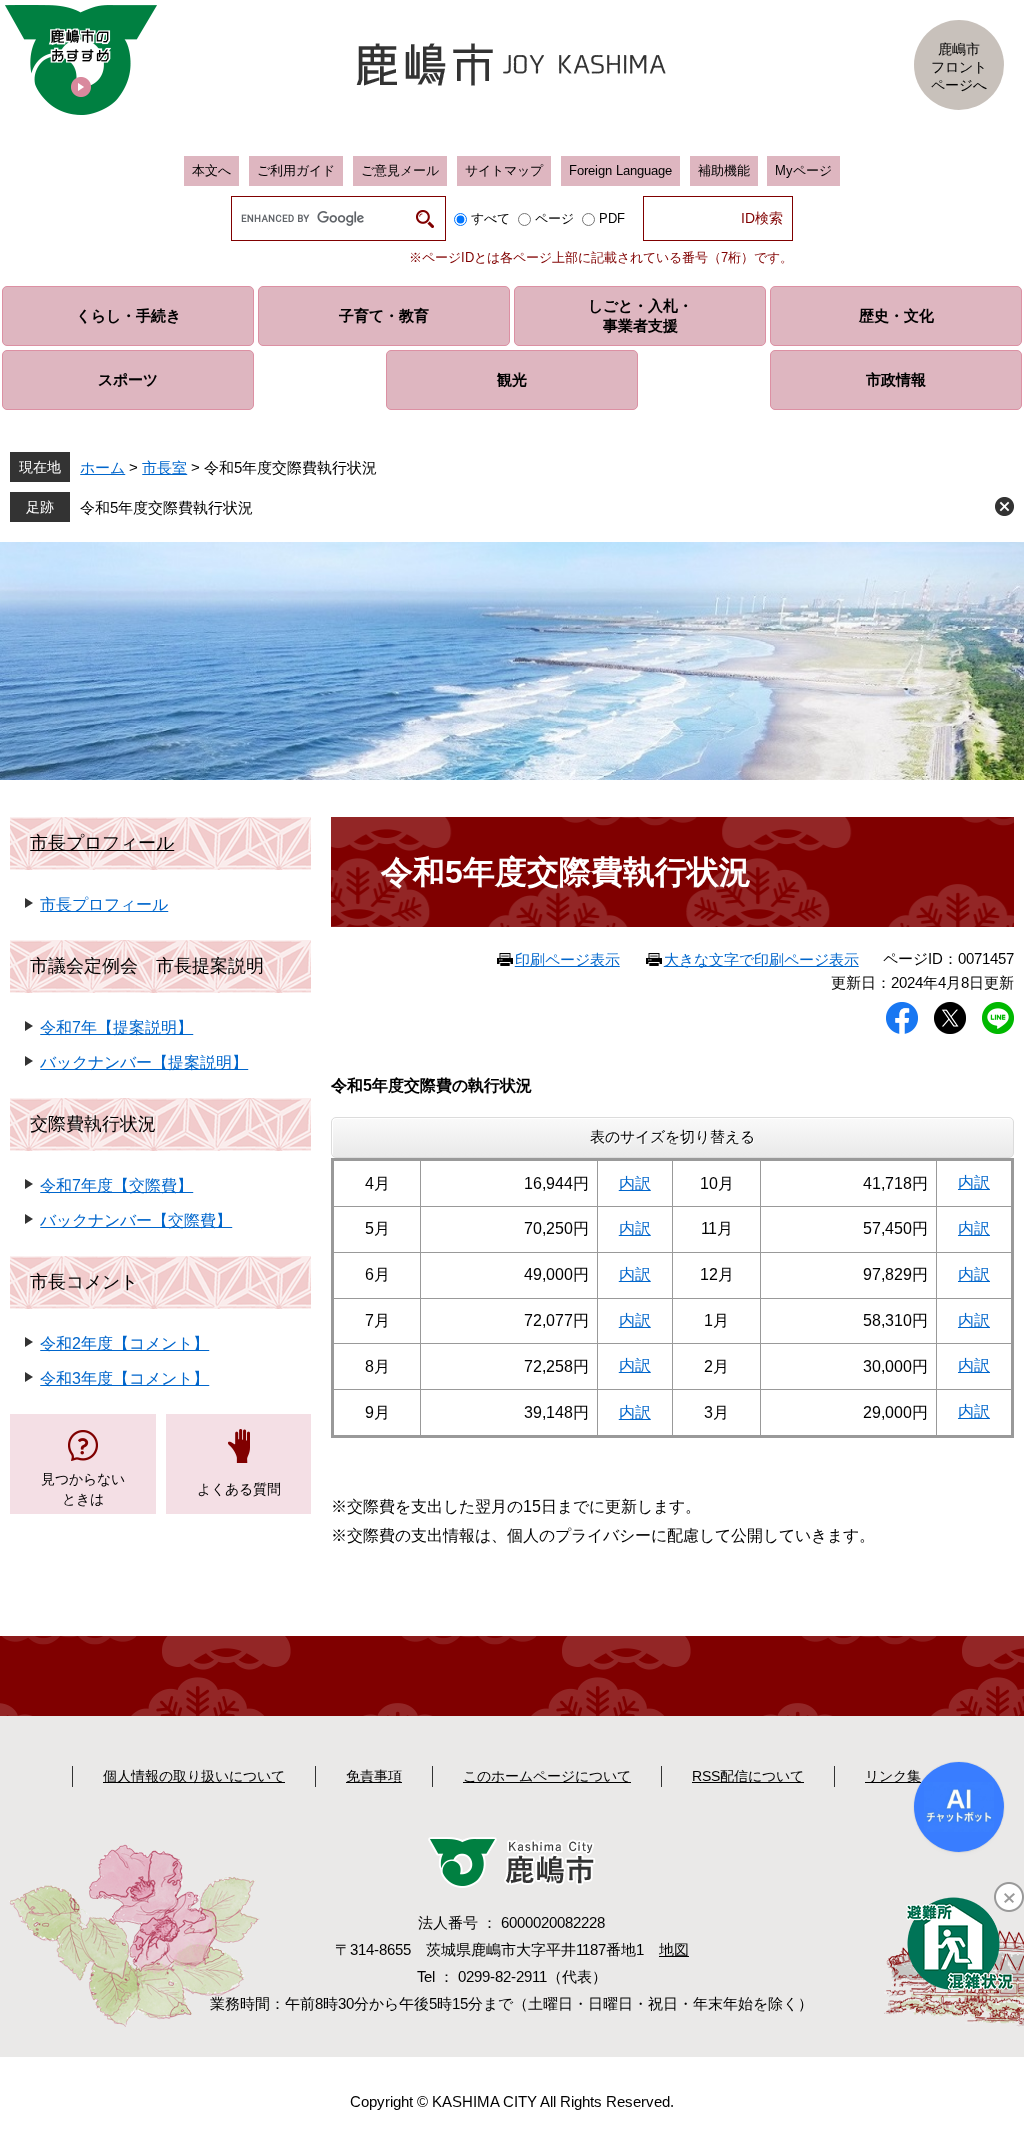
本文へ (211, 170)
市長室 (164, 467)
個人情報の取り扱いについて (194, 1776)
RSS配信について (748, 1776)
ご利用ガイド (296, 170)
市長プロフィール (102, 843)
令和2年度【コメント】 (124, 1343)
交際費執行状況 (93, 1124)
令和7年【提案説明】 (116, 1027)
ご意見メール (400, 170)
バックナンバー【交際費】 (136, 1220)
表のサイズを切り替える (672, 1136)
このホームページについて (547, 1776)
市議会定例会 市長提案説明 (147, 966)
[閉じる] (1009, 1897)
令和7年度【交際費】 (116, 1185)
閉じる (1004, 506)
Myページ (803, 170)
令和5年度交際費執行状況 (166, 507)
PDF (612, 218)
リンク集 (893, 1776)
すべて (490, 218)
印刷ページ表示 (567, 959)
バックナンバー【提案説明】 (144, 1062)
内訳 (635, 1183)
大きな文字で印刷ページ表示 (761, 959)
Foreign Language (620, 170)
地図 (674, 1949)
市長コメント (84, 1282)
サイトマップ (504, 170)
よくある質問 (239, 1489)
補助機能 (724, 170)
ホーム (102, 467)
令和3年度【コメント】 (124, 1378)
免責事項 (374, 1776)
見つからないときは (83, 1489)
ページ (554, 218)
